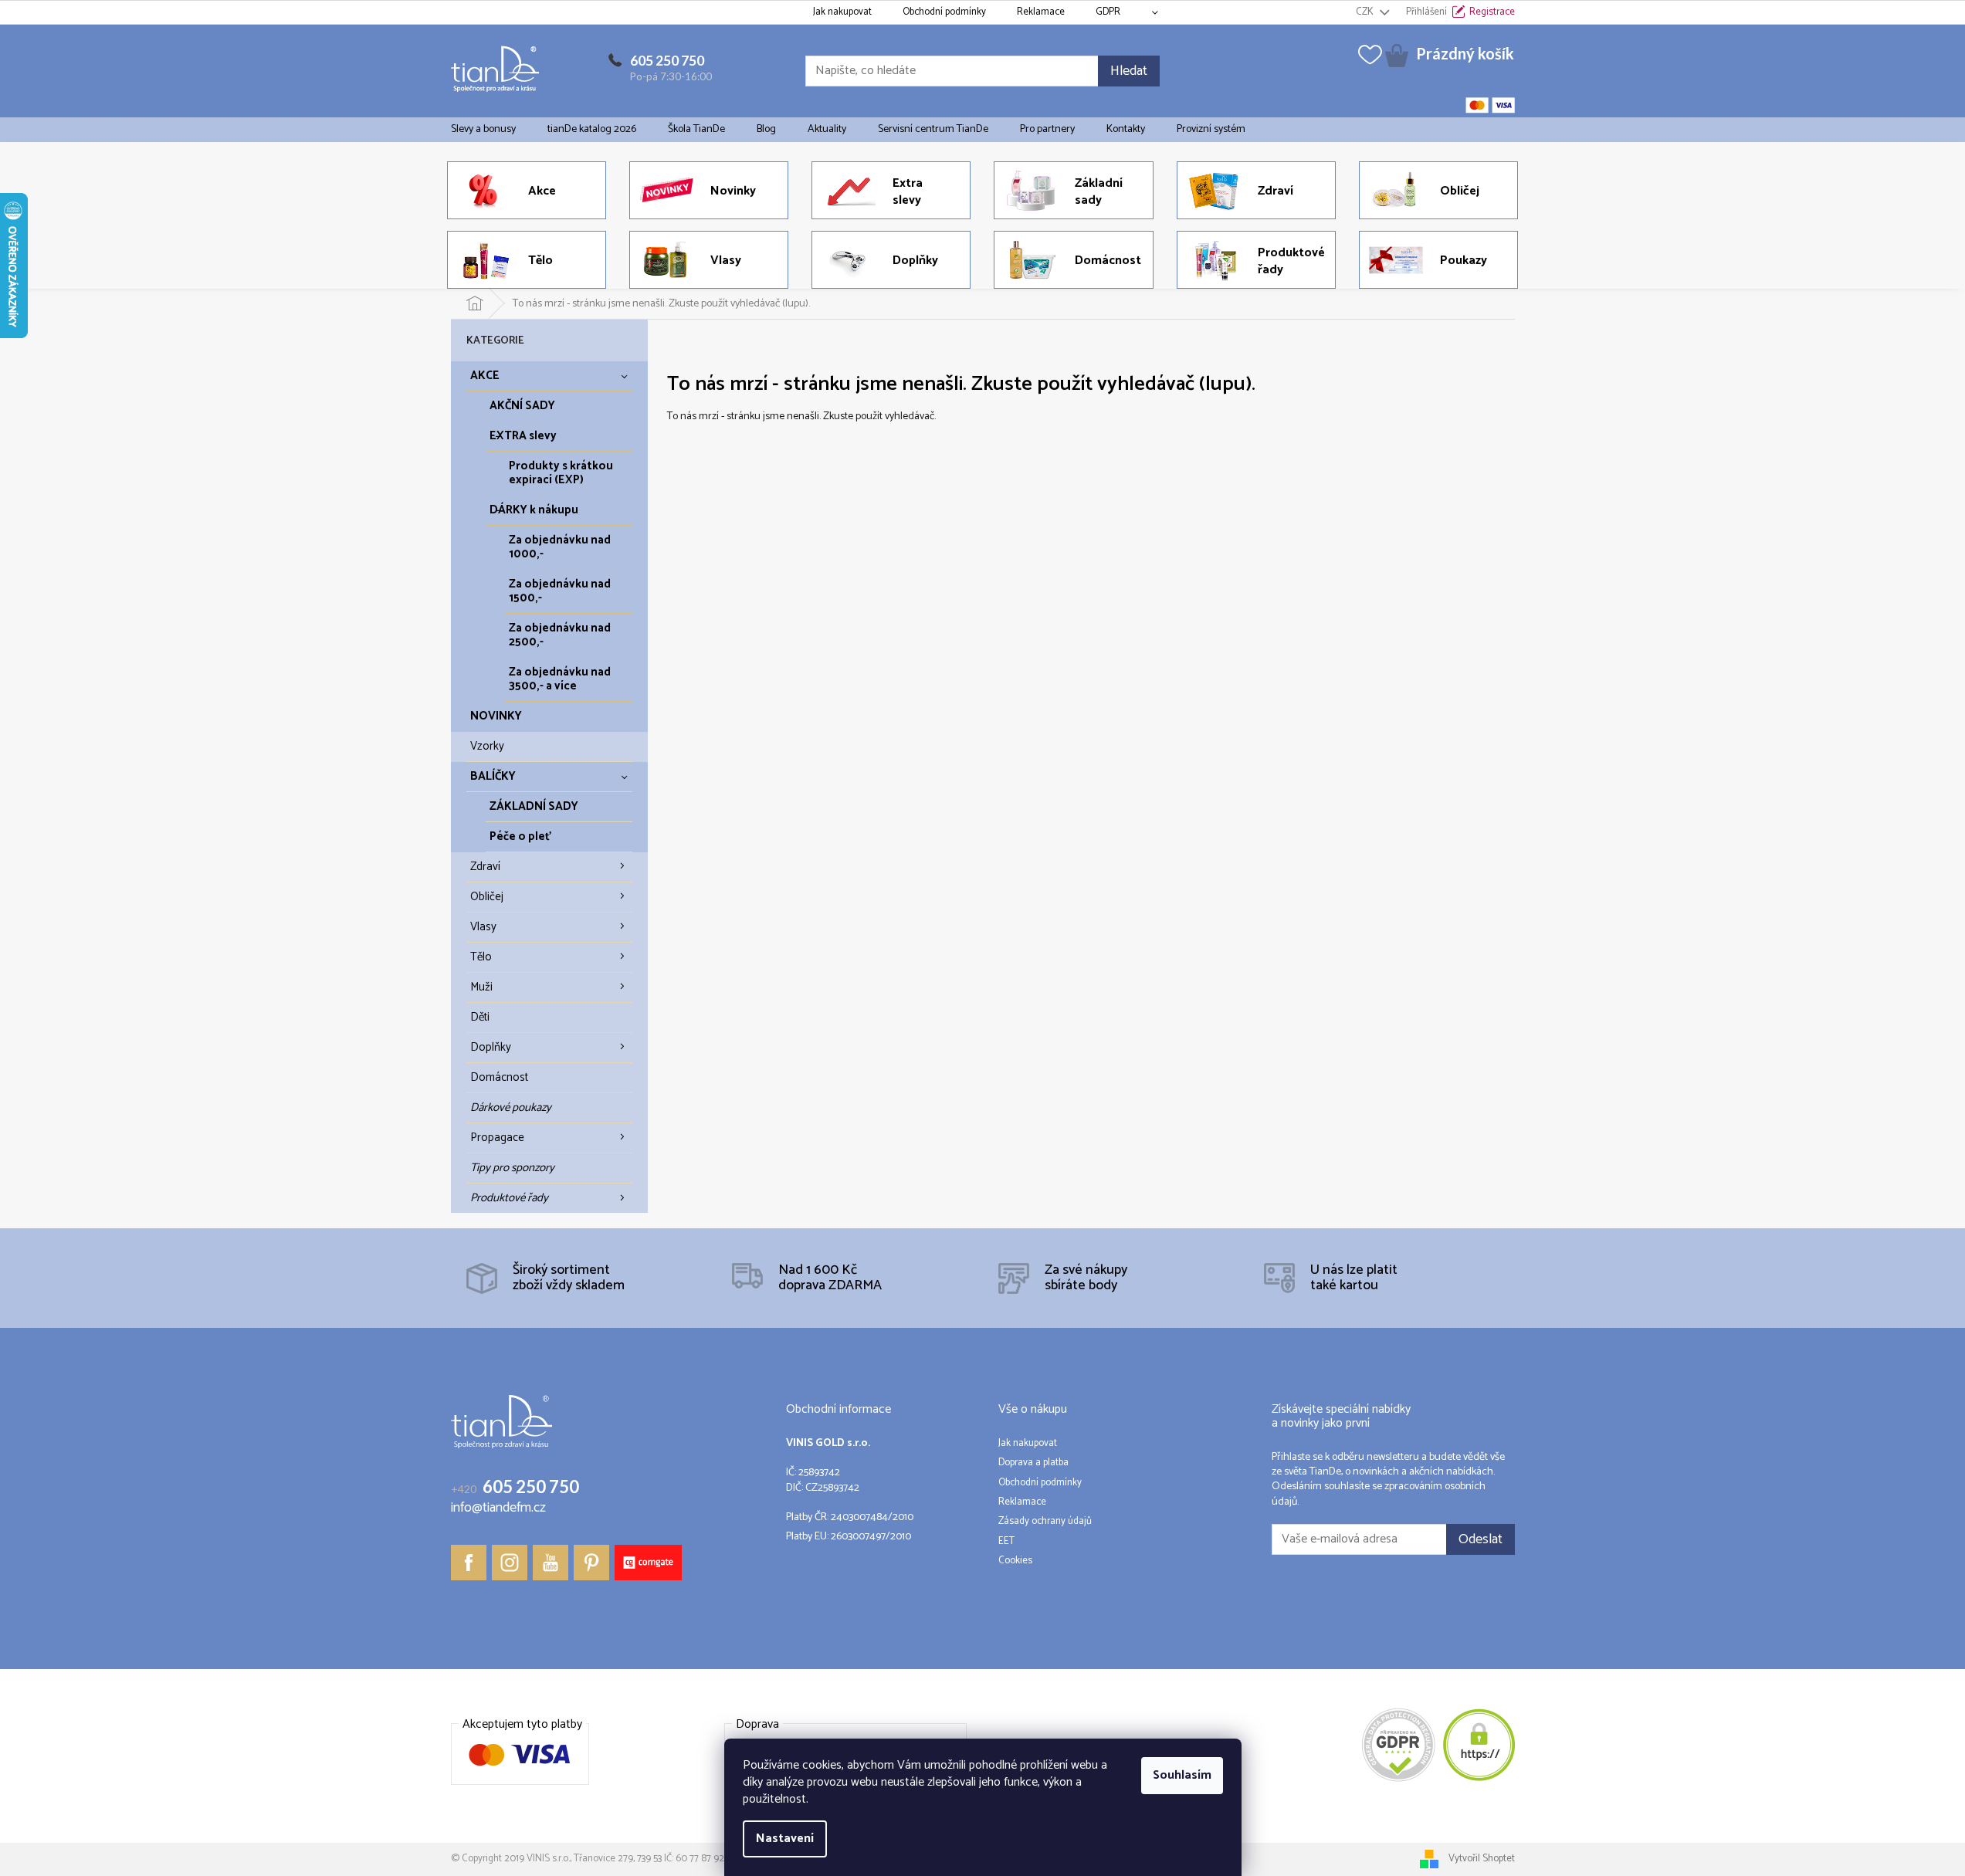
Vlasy (483, 927)
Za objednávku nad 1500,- (560, 591)
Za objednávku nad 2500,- (560, 635)
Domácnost (499, 1077)
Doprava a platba (1033, 1463)
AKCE (485, 376)
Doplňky (491, 1047)
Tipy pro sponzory (512, 1168)
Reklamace (1041, 12)
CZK (1366, 12)
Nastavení (785, 1839)
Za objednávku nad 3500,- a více (560, 679)
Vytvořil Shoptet (1482, 1859)
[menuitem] (483, 130)
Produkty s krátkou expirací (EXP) (561, 473)
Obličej (487, 897)
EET (1006, 1542)
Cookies (1015, 1561)
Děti (480, 1017)
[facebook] (469, 1563)
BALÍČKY (493, 776)
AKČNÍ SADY (522, 406)
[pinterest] (591, 1563)
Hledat (1129, 71)
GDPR (1108, 12)
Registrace (1492, 12)
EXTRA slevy (523, 436)
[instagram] (510, 1563)
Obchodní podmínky (944, 12)
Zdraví (485, 867)
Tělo (481, 957)
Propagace (497, 1138)
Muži (481, 987)
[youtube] (551, 1563)
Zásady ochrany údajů (1045, 1522)
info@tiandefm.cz (498, 1508)
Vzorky (487, 746)
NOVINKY (496, 716)
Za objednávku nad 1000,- (560, 547)
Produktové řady (509, 1198)
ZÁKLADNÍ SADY (534, 806)
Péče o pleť (520, 836)
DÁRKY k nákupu (534, 510)
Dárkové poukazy (511, 1107)
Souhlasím (1182, 1775)
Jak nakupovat (842, 12)
